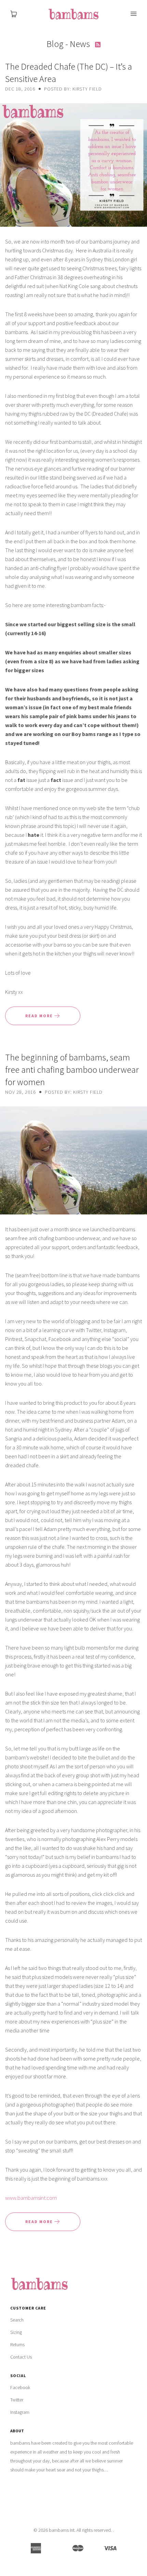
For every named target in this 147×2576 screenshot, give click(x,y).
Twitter (17, 2400)
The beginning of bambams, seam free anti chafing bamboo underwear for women (72, 1070)
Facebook (20, 2387)
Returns (17, 2344)
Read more (40, 1016)
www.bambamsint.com (31, 2198)
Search (17, 2320)
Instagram (20, 2412)
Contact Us (21, 2357)
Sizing (16, 2332)
